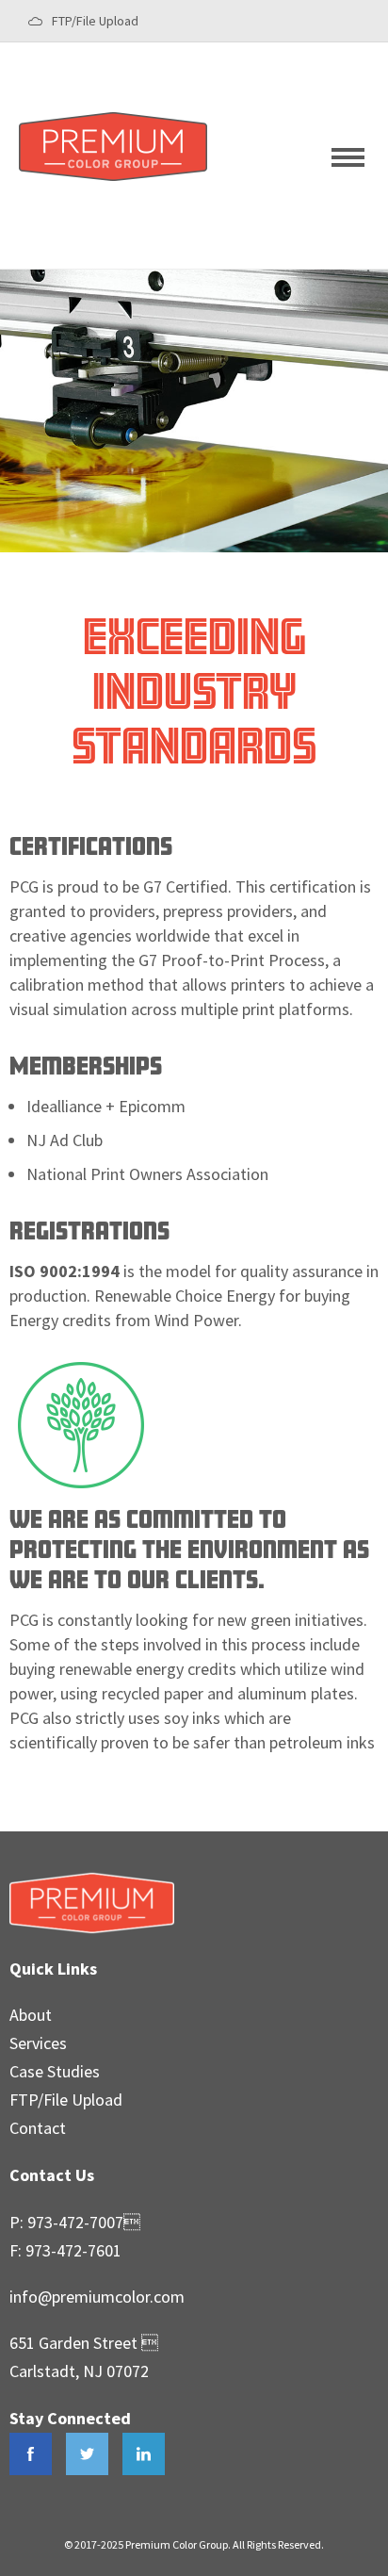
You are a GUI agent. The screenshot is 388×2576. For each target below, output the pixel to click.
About (31, 2015)
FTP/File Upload (95, 21)
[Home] (113, 178)
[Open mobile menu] (350, 156)
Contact (38, 2128)
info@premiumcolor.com (97, 2297)
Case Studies (55, 2071)
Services (38, 2043)
